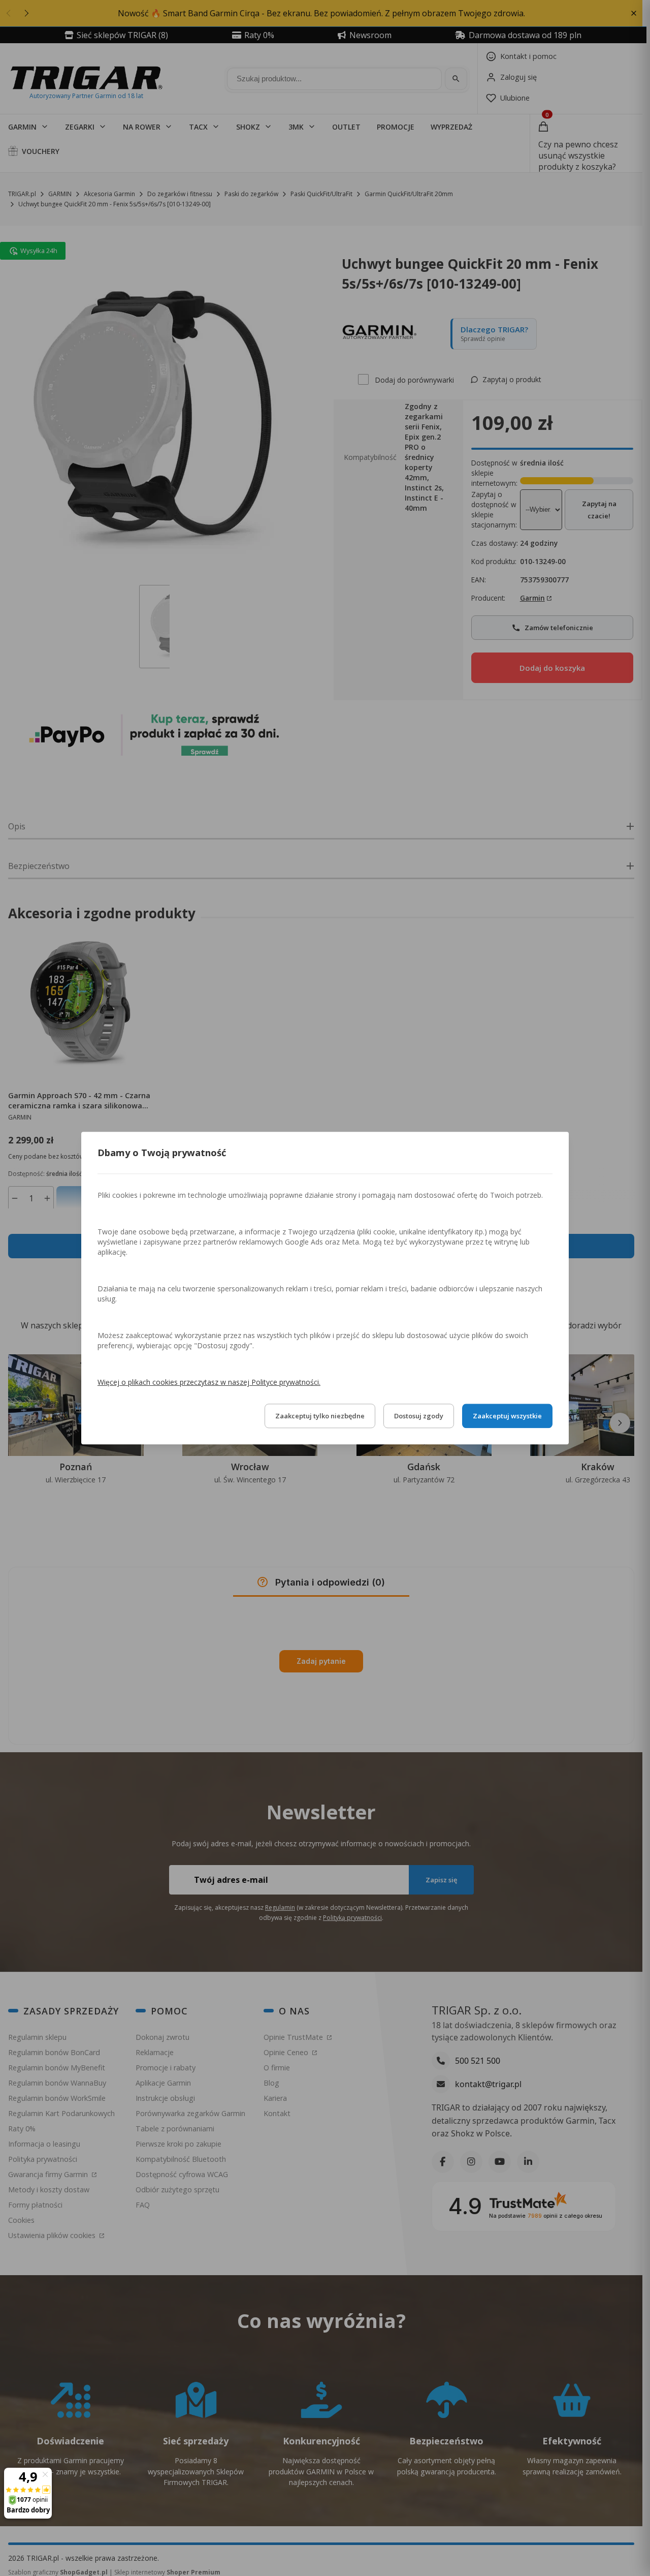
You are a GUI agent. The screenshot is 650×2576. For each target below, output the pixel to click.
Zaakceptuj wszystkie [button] (507, 1416)
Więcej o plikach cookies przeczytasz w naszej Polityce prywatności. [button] (209, 1382)
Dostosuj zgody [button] (419, 1416)
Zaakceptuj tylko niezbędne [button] (320, 1416)
